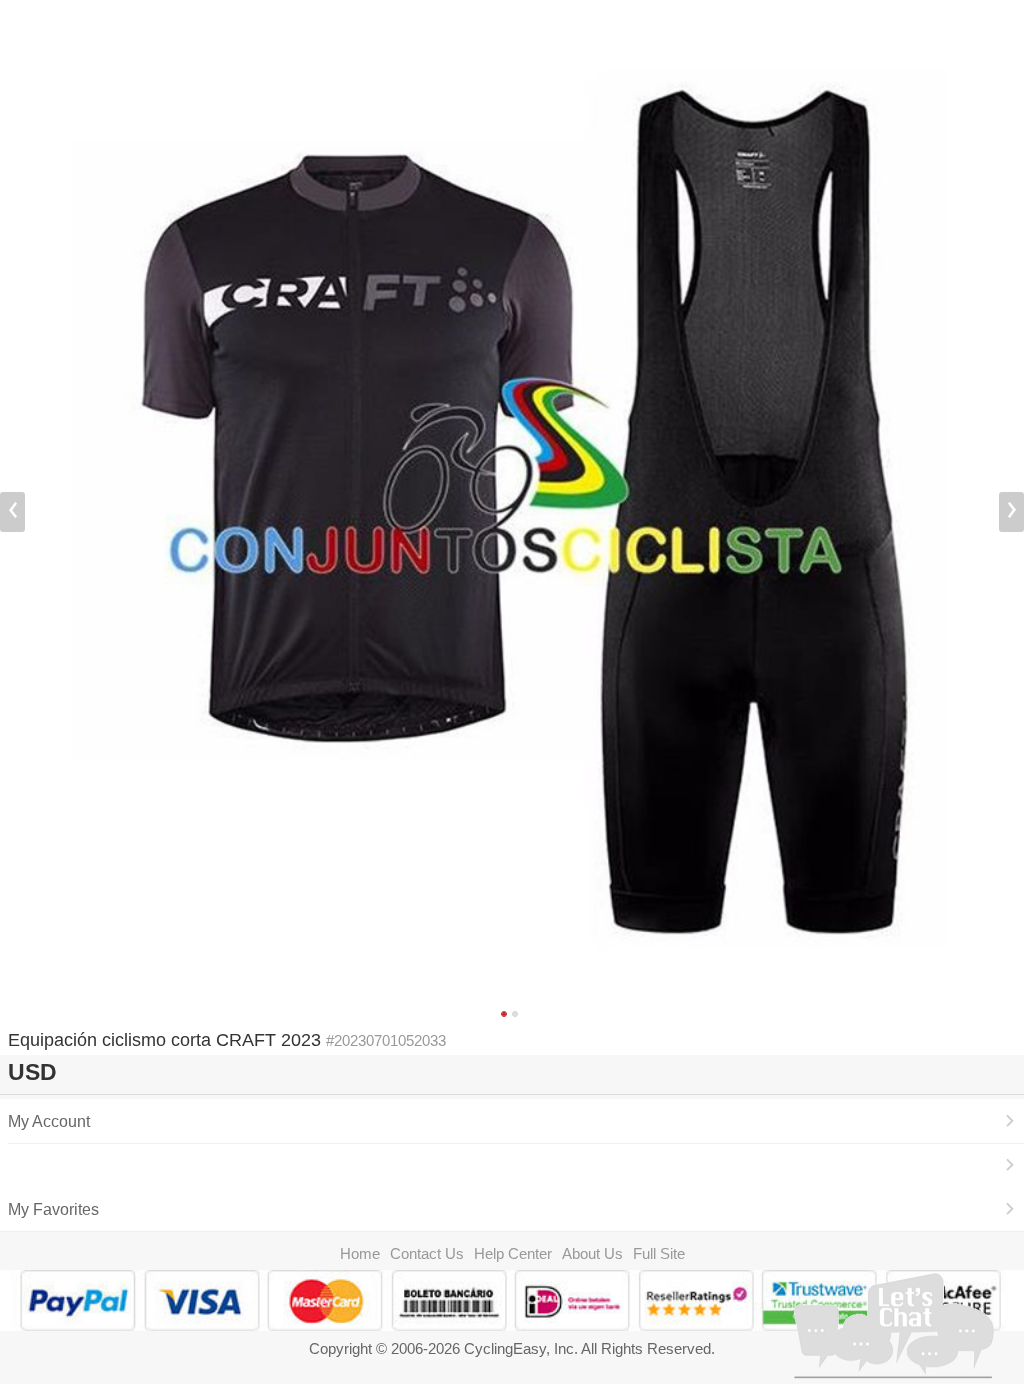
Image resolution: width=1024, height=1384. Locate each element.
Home (360, 1253)
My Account (49, 1121)
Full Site (659, 1253)
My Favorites (53, 1209)
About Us (592, 1253)
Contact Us (427, 1253)
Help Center (513, 1253)
